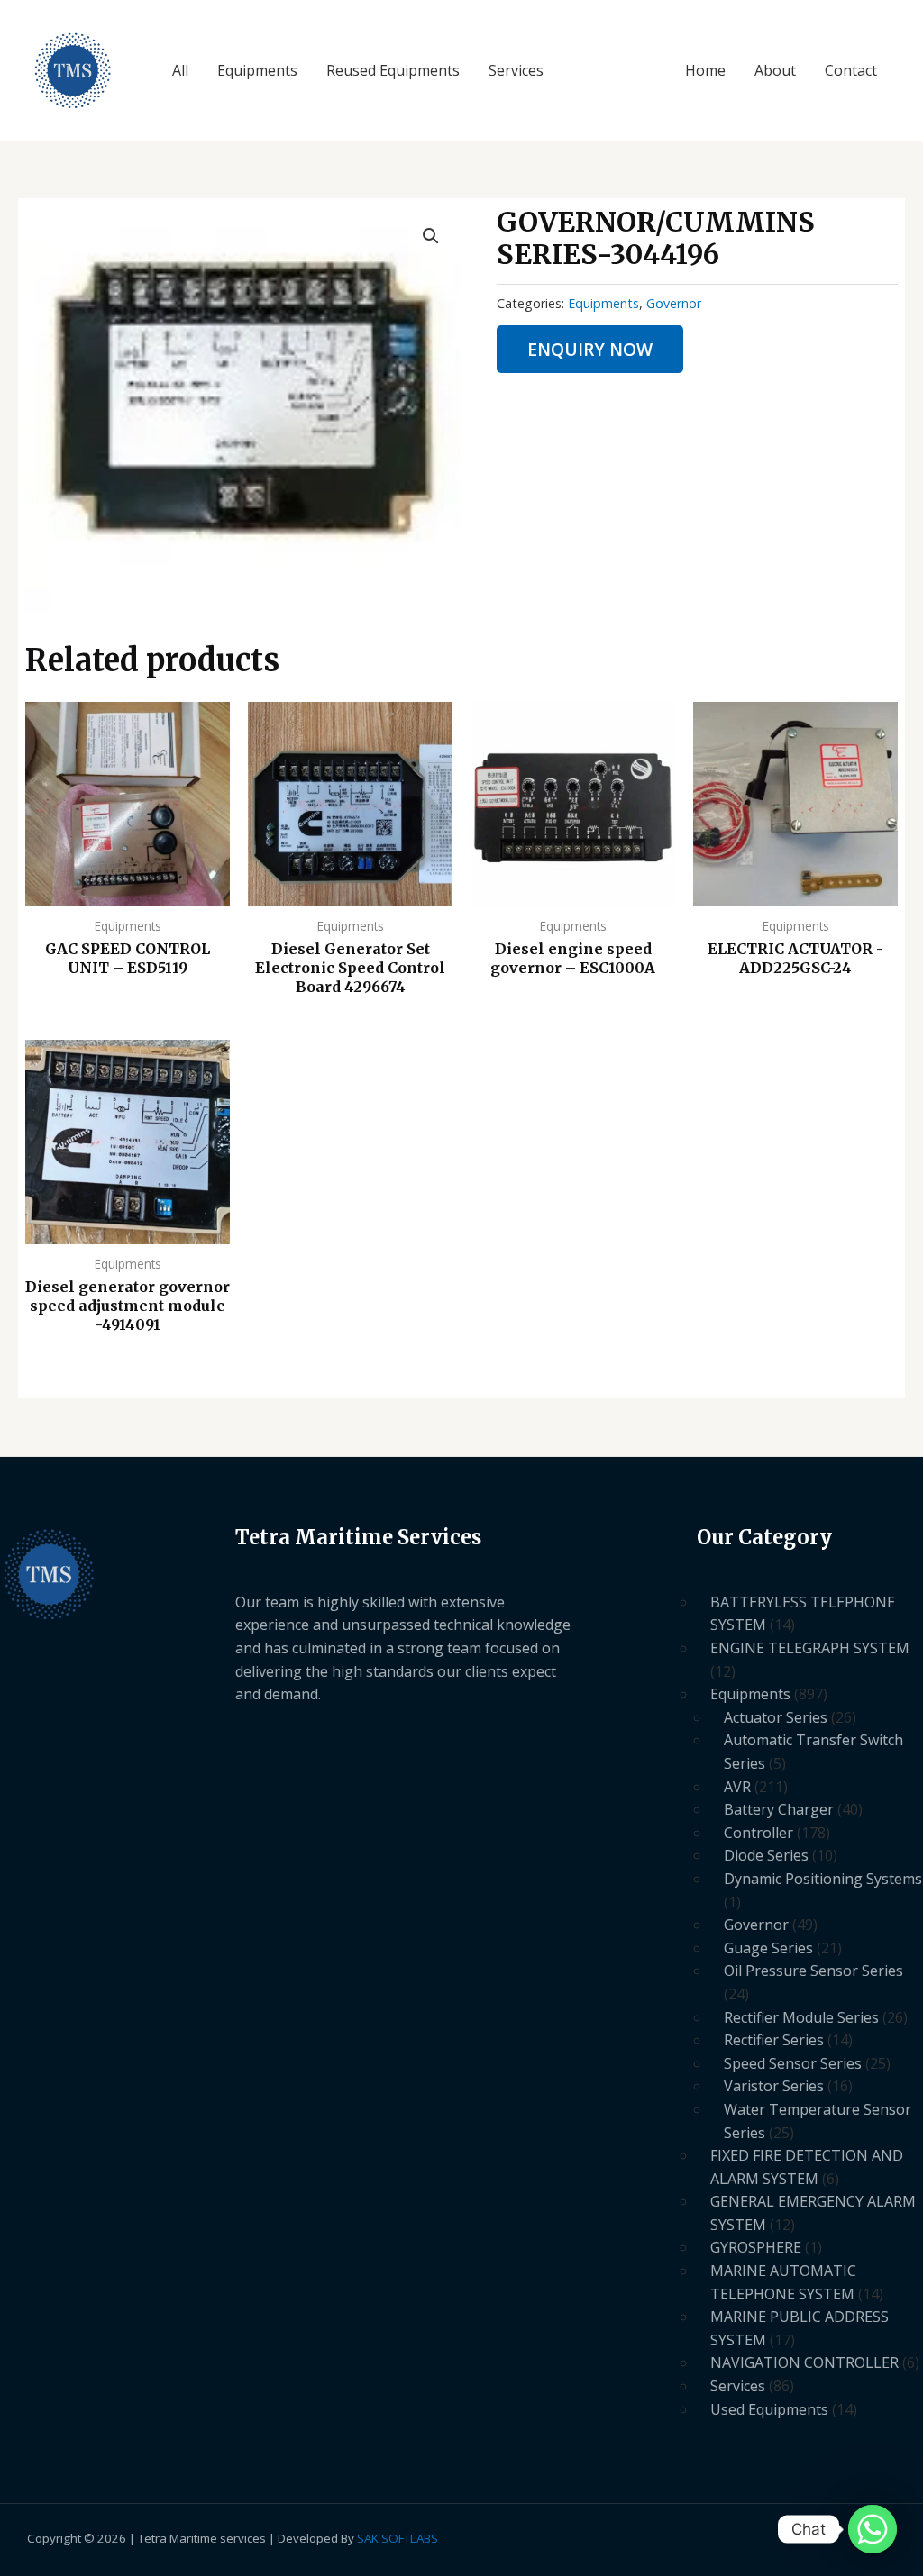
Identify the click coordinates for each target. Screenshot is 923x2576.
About (775, 70)
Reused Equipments (393, 70)
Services (516, 70)
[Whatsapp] (873, 2529)
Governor (674, 303)
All (180, 70)
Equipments (257, 70)
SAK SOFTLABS (398, 2538)
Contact (851, 70)
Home (705, 70)
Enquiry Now (590, 349)
